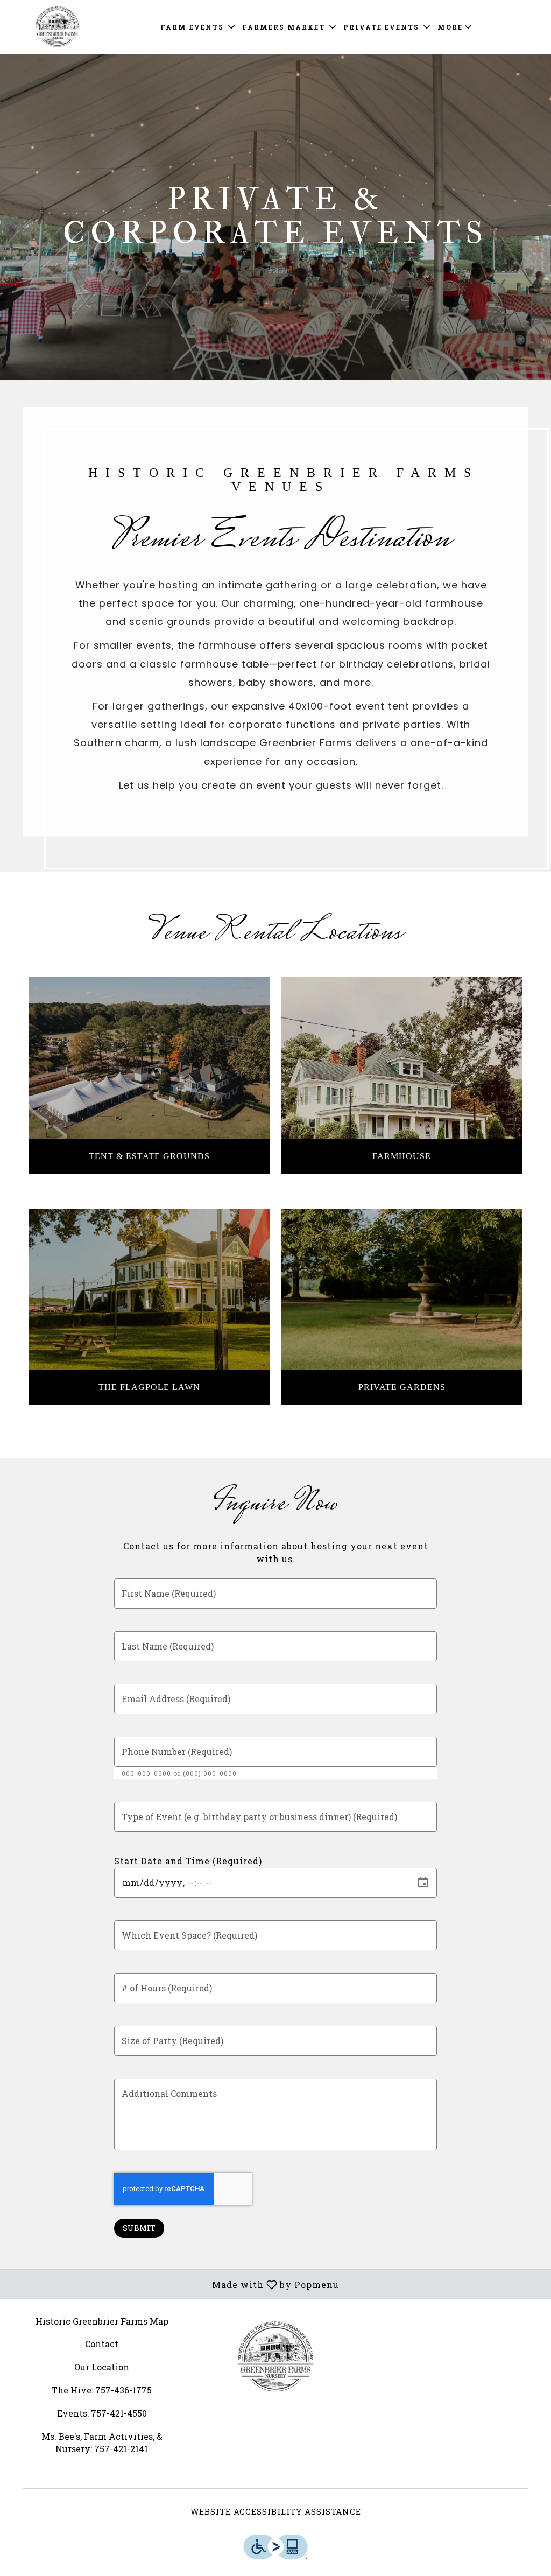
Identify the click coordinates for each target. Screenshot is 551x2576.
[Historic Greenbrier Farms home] (57, 27)
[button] (199, 27)
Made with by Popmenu (174, 2284)
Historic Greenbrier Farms (276, 2357)
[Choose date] (423, 1883)
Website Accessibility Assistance (276, 2511)
